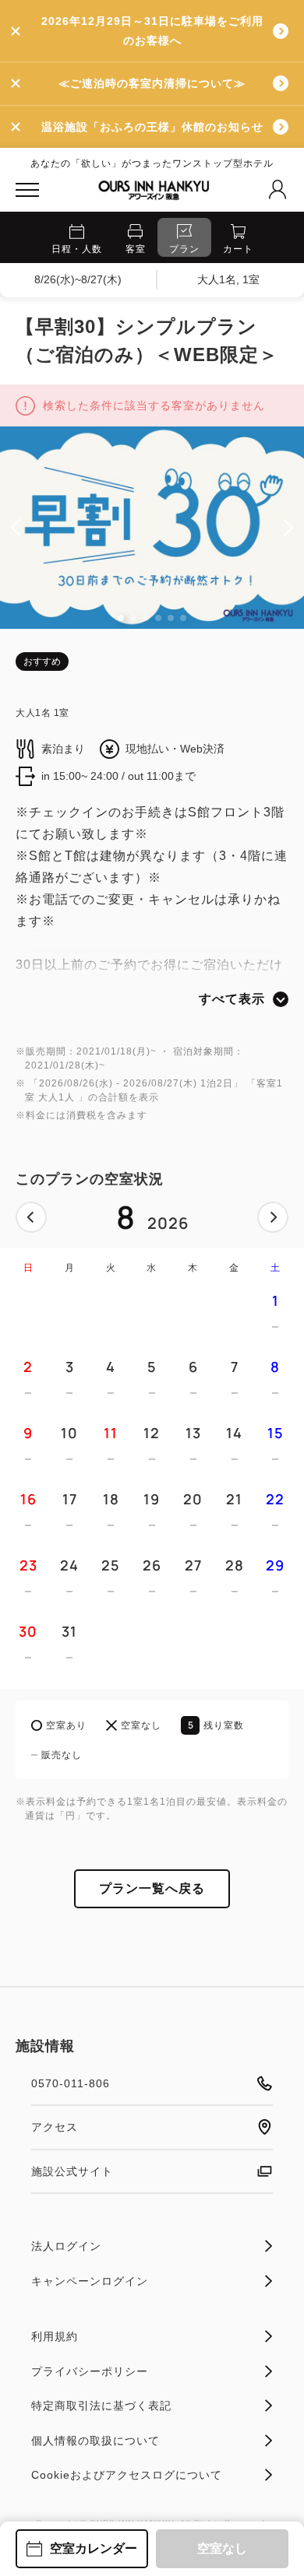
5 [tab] (171, 618)
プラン (184, 249)
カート (238, 249)
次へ (273, 1217)
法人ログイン (66, 2246)
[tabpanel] (152, 528)
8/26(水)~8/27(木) (78, 279)
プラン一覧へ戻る (152, 1888)
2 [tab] (133, 618)
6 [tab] (183, 618)
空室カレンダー (94, 2548)
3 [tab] (146, 618)
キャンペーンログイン (90, 2281)
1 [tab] (121, 618)
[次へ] (273, 1217)
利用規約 (55, 2336)
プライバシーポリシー (90, 2371)
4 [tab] (158, 618)
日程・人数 (77, 249)
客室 (136, 249)
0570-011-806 (71, 2083)
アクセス (55, 2127)
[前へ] (31, 1217)
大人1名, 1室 (228, 279)
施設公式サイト (72, 2171)
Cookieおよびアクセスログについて (127, 2475)
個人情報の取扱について (95, 2441)
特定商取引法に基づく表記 (101, 2406)
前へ (31, 1217)
